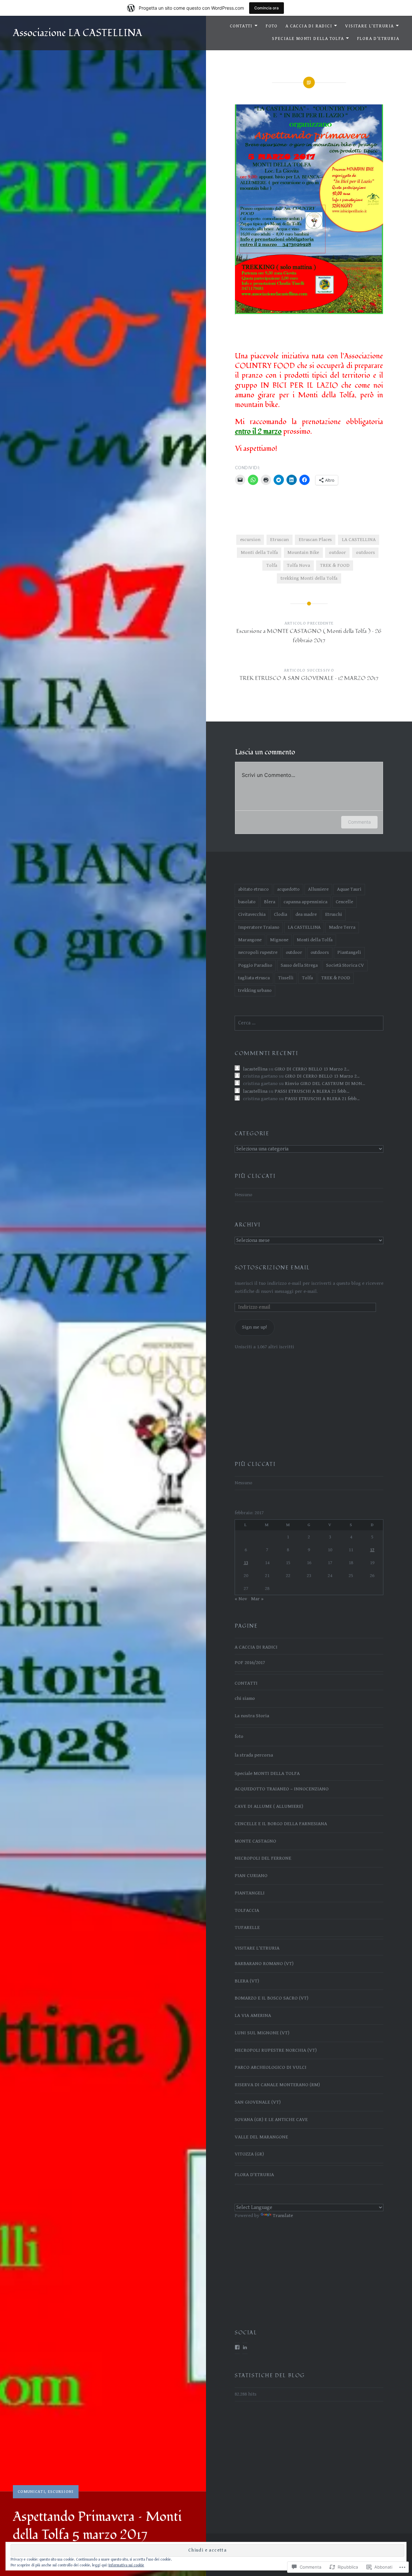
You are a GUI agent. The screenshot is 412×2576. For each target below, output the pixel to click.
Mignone (279, 940)
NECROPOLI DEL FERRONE (263, 1858)
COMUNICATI (31, 2492)
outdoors (365, 552)
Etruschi (334, 914)
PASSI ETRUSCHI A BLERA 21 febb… (312, 1091)
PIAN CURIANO (251, 1876)
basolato (247, 902)
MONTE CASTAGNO (255, 1841)
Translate (283, 2216)
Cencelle (344, 902)
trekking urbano (255, 990)
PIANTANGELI (250, 1893)
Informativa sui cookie (126, 2565)
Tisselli (286, 978)
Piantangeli (349, 952)
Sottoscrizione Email (272, 1268)
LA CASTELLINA (359, 540)
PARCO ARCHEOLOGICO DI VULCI (271, 2067)
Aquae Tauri (349, 889)
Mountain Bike (303, 552)
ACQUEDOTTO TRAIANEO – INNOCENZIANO (282, 1789)
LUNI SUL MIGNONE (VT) (262, 2033)
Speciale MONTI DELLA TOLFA (308, 39)
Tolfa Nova (298, 565)
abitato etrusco (253, 889)
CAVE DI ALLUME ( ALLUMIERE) (269, 1806)
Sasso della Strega (299, 965)
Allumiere (318, 889)
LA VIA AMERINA (253, 2015)
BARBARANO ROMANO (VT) (264, 1964)
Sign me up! (254, 1327)
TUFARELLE (247, 1927)
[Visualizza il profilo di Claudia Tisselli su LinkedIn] (245, 2347)
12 (372, 1550)
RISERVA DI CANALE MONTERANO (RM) (277, 2085)
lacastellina (255, 1069)
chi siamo (245, 1698)
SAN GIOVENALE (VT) (258, 2102)
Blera (270, 902)
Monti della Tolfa (259, 552)
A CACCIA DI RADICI (309, 26)
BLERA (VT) (247, 1981)
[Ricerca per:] (309, 1023)
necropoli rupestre (258, 952)
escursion (250, 540)
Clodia (281, 914)
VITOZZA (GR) (249, 2154)
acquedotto (288, 889)
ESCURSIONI (61, 2492)
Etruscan (279, 540)
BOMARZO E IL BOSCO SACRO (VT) (272, 1998)
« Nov (241, 1599)
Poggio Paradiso (255, 965)
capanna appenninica (305, 902)
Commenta (359, 822)
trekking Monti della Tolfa (309, 578)
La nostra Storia (252, 1716)
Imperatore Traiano (259, 927)
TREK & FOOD (335, 565)
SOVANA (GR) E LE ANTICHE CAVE (271, 2120)
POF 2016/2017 (250, 1663)
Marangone (250, 940)
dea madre (306, 914)
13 (246, 1563)
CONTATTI (241, 26)
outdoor (337, 552)
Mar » (257, 1599)
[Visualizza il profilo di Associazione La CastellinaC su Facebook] (237, 2347)
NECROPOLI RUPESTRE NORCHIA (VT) (276, 2050)
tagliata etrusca (254, 978)
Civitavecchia (252, 914)
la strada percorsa (254, 1755)
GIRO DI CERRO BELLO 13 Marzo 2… (312, 1069)
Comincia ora (267, 8)
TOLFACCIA (247, 1910)
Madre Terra (342, 927)
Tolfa (272, 565)
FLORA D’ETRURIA (378, 39)
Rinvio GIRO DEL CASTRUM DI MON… (325, 1084)
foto (239, 1736)
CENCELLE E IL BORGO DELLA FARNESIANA (281, 1824)
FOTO (272, 26)
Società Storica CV (345, 965)
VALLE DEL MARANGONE (261, 2137)
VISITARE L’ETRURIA (369, 26)
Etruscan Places (315, 540)
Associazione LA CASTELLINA (78, 33)
